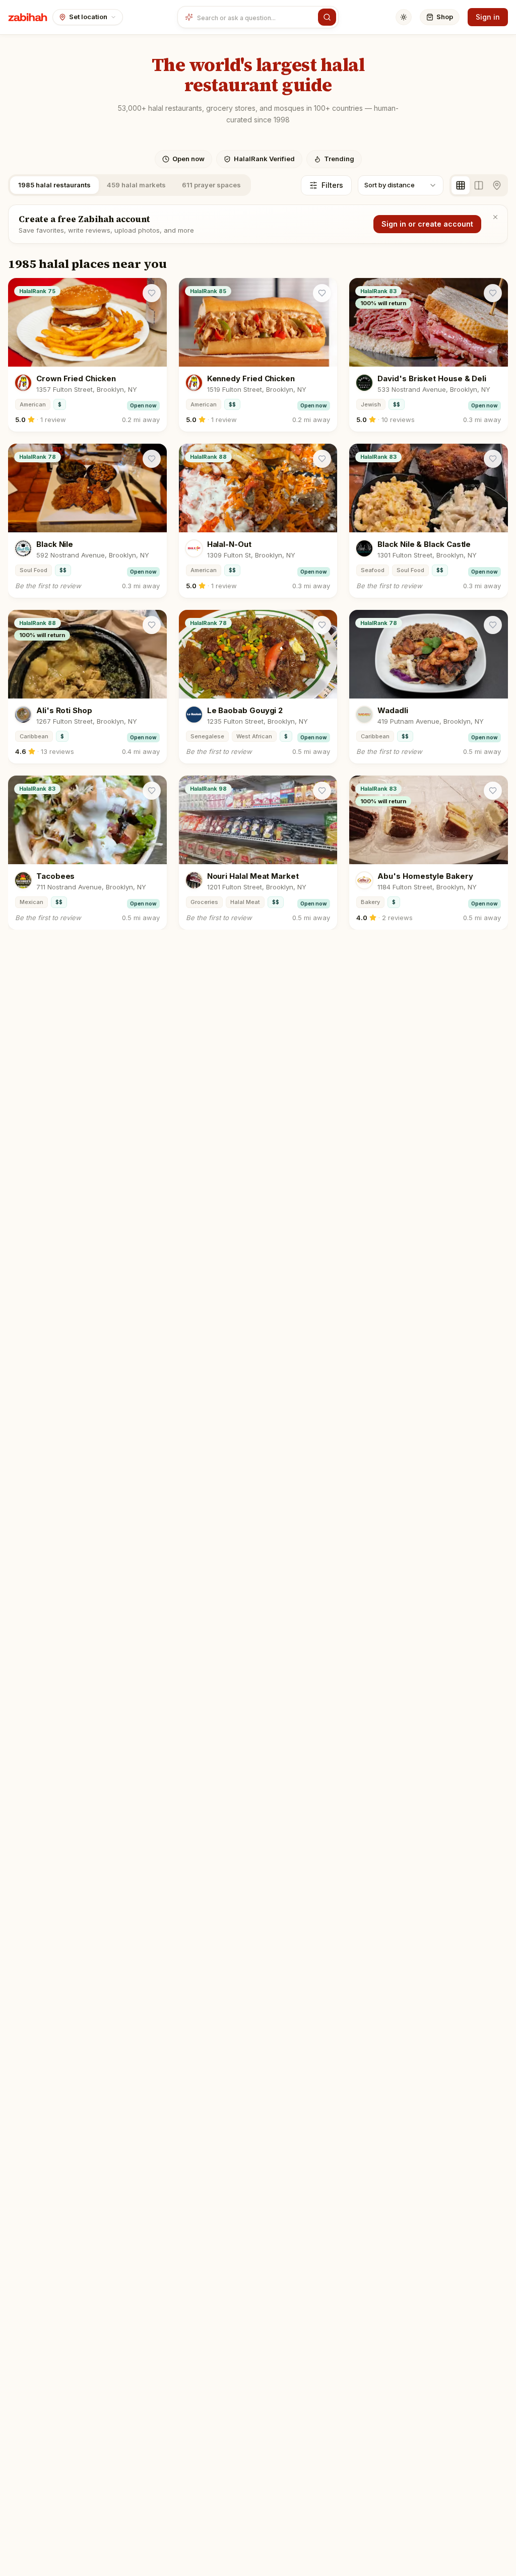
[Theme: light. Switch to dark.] (404, 17)
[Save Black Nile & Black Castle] (493, 459)
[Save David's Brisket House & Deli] (493, 293)
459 (136, 185)
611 (211, 185)
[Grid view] (461, 185)
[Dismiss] (495, 217)
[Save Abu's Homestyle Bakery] (493, 791)
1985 (54, 185)
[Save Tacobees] (152, 791)
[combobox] (255, 17)
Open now (188, 159)
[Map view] (497, 185)
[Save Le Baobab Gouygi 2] (322, 625)
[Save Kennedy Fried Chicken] (322, 293)
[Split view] (479, 185)
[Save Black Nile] (152, 459)
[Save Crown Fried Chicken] (152, 293)
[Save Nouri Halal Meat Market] (322, 791)
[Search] (327, 17)
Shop (445, 17)
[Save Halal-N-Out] (322, 459)
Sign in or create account (427, 224)
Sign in (488, 17)
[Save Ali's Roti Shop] (152, 625)
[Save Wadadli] (493, 625)
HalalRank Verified (264, 159)
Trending (339, 159)
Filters (332, 185)
